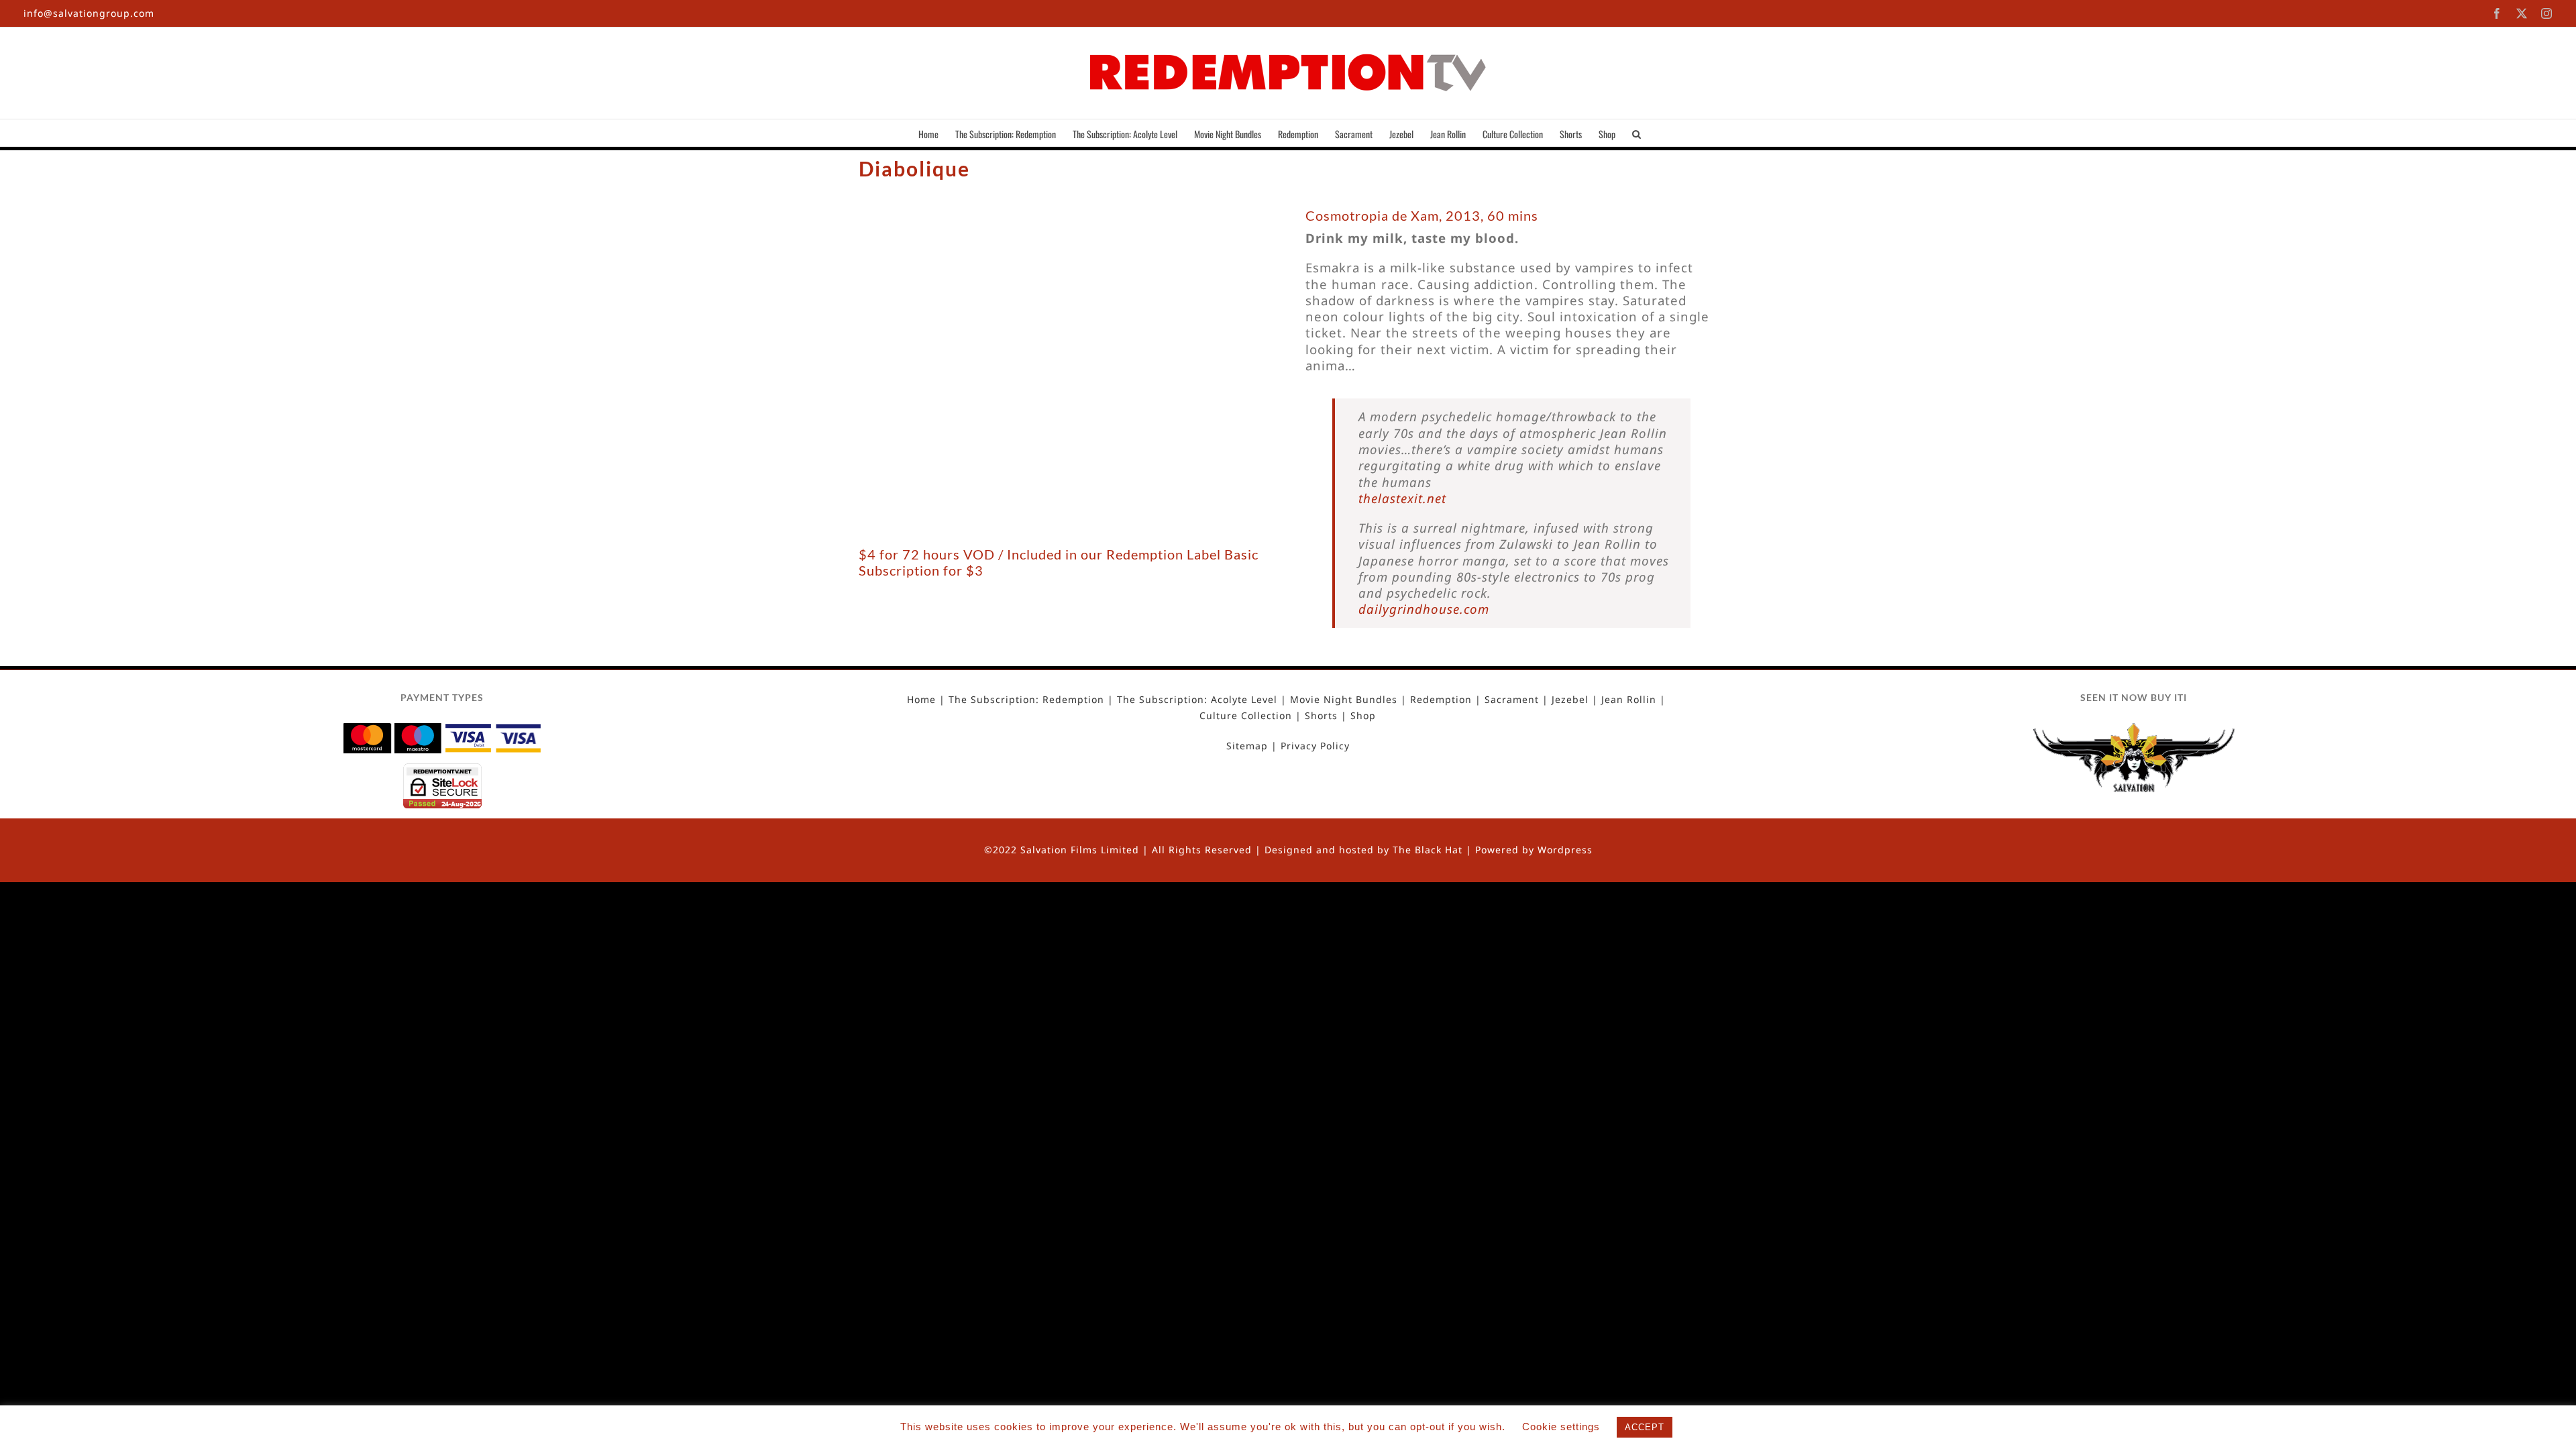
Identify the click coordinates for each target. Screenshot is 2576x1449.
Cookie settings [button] (1561, 1427)
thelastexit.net (1402, 498)
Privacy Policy (1315, 746)
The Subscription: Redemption (1026, 700)
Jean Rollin (1629, 700)
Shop (1363, 716)
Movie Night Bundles (1344, 700)
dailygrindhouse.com (1424, 609)
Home (921, 700)
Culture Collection (1246, 716)
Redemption (1441, 700)
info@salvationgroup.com (89, 13)
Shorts (1321, 716)
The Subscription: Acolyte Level (1197, 700)
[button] (1636, 133)
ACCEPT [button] (1645, 1427)
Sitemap (1247, 746)
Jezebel (1570, 700)
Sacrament (1512, 700)
